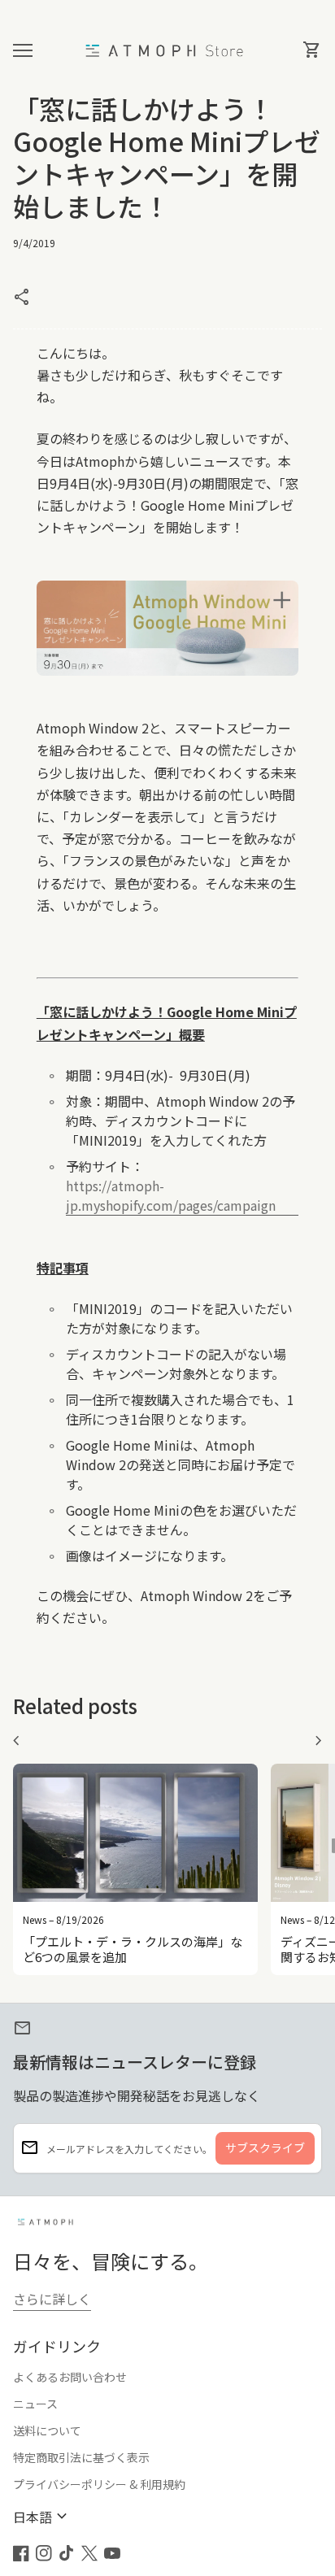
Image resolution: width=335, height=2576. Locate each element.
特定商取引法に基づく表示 (81, 2457)
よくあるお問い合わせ (70, 2377)
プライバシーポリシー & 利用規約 (99, 2484)
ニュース (35, 2404)
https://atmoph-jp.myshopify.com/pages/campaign (182, 1195)
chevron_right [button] (319, 1741)
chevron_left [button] (16, 1741)
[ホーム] (167, 49)
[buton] (42, 2517)
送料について (47, 2430)
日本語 (42, 2517)
